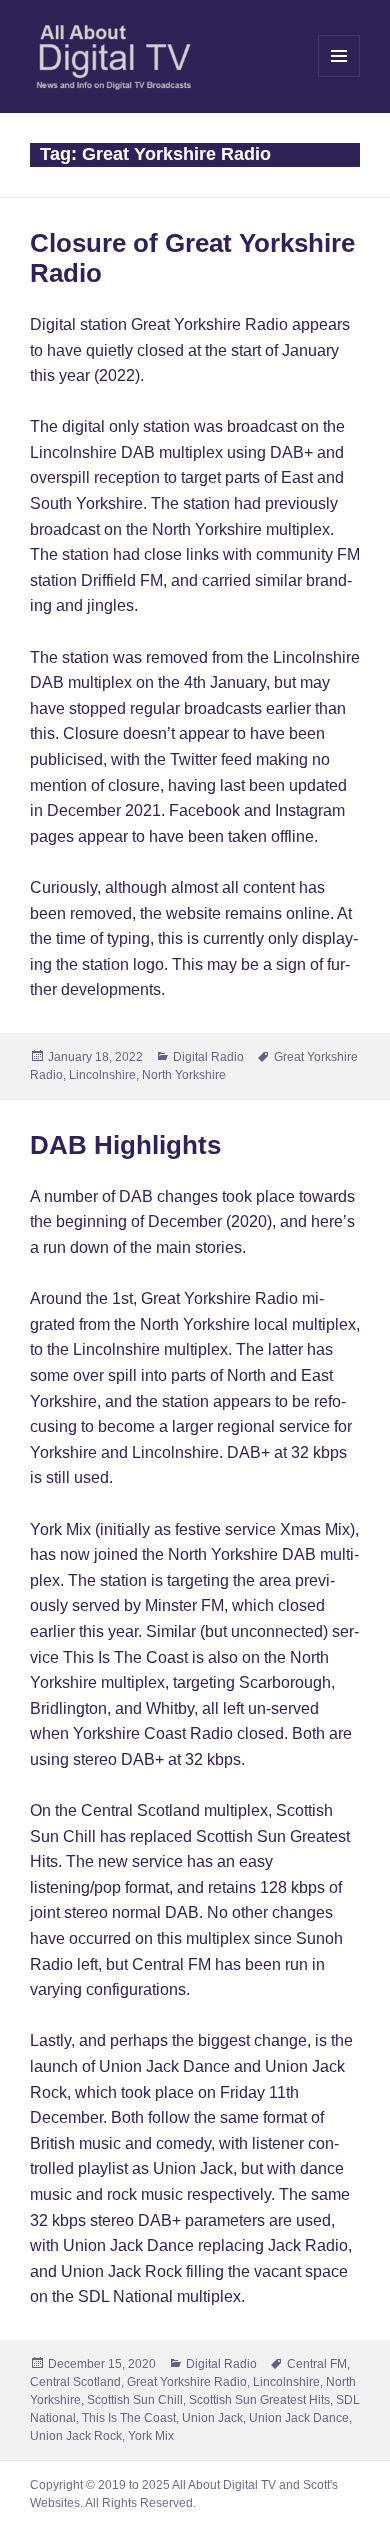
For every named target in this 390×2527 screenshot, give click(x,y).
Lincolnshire (102, 1075)
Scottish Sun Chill (135, 2400)
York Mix (151, 2436)
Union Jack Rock (76, 2436)
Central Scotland (75, 2382)
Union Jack (212, 2418)
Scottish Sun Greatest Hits (259, 2400)
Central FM (317, 2364)
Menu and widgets (339, 76)
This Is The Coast (129, 2418)
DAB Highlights (125, 1145)
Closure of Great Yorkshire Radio (192, 258)
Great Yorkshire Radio (187, 2382)
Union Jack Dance (299, 2418)
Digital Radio (208, 1057)
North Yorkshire (184, 1075)
